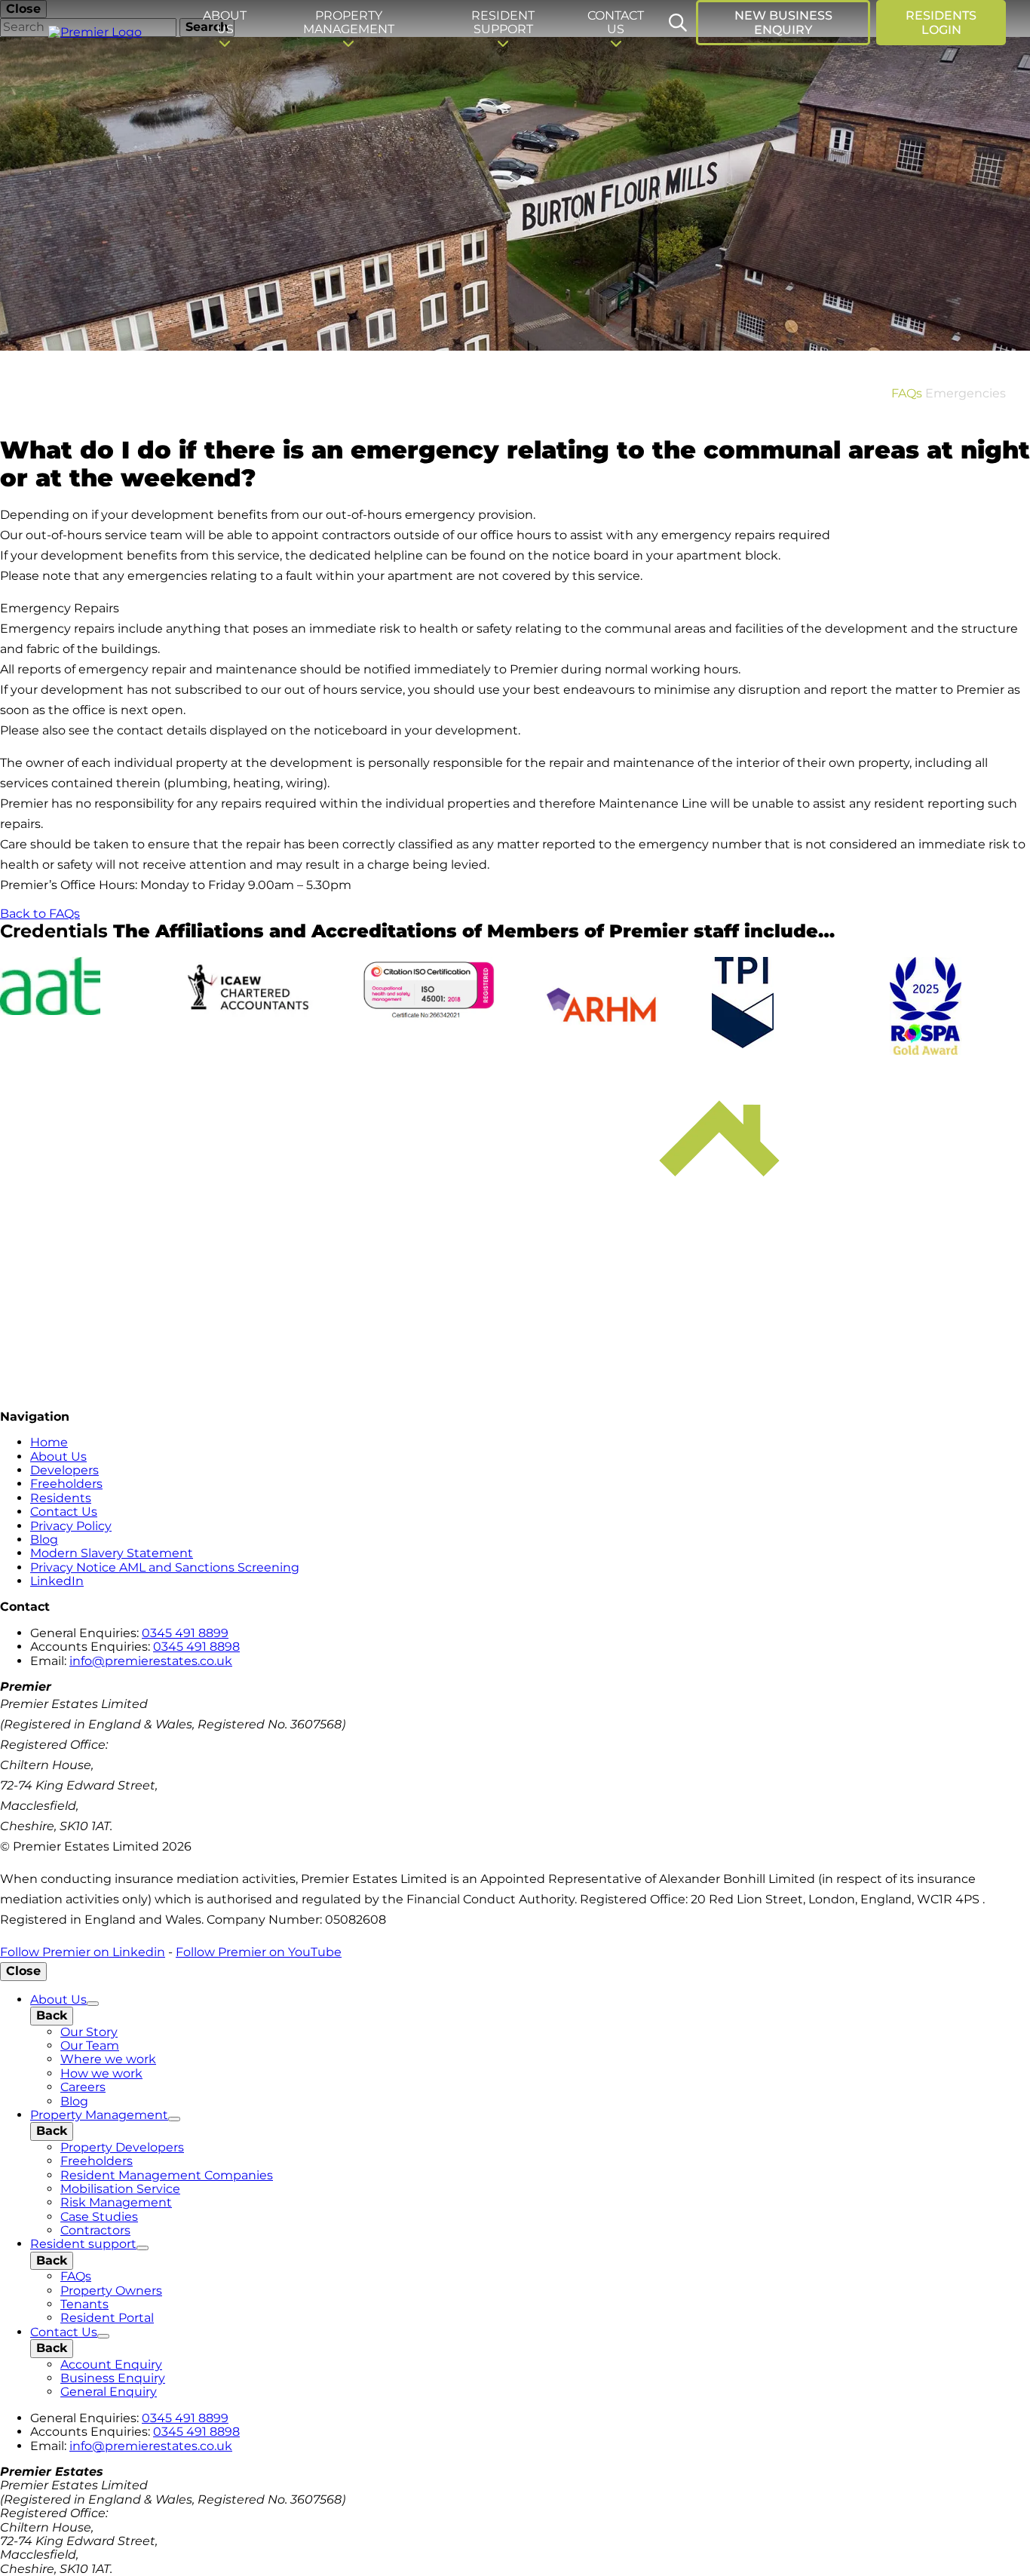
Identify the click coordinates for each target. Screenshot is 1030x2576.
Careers (83, 2087)
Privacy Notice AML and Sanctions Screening (165, 1567)
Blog (44, 1539)
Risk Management (116, 2202)
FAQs (907, 393)
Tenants (84, 2304)
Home (49, 1442)
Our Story (89, 2032)
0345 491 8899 (185, 1633)
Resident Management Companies (167, 2175)
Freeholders (66, 1484)
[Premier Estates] (97, 35)
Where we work (108, 2059)
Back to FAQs (40, 914)
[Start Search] (678, 23)
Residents (61, 1498)
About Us (58, 1457)
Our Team (90, 2045)
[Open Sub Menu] (93, 2004)
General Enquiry (109, 2392)
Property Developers (122, 2147)
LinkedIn (57, 1581)
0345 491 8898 (196, 1647)
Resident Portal (107, 2318)
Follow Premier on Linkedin (83, 1952)
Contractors (95, 2230)
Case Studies (99, 2217)
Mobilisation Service (120, 2189)
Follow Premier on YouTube (259, 1952)
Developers (64, 1470)
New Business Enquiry (783, 23)
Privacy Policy (71, 1526)
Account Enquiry (111, 2364)
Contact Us (64, 1512)
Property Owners (111, 2291)
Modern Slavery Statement (112, 1553)
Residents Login (941, 23)
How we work (101, 2073)
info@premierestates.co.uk (151, 1661)
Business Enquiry (113, 2378)
